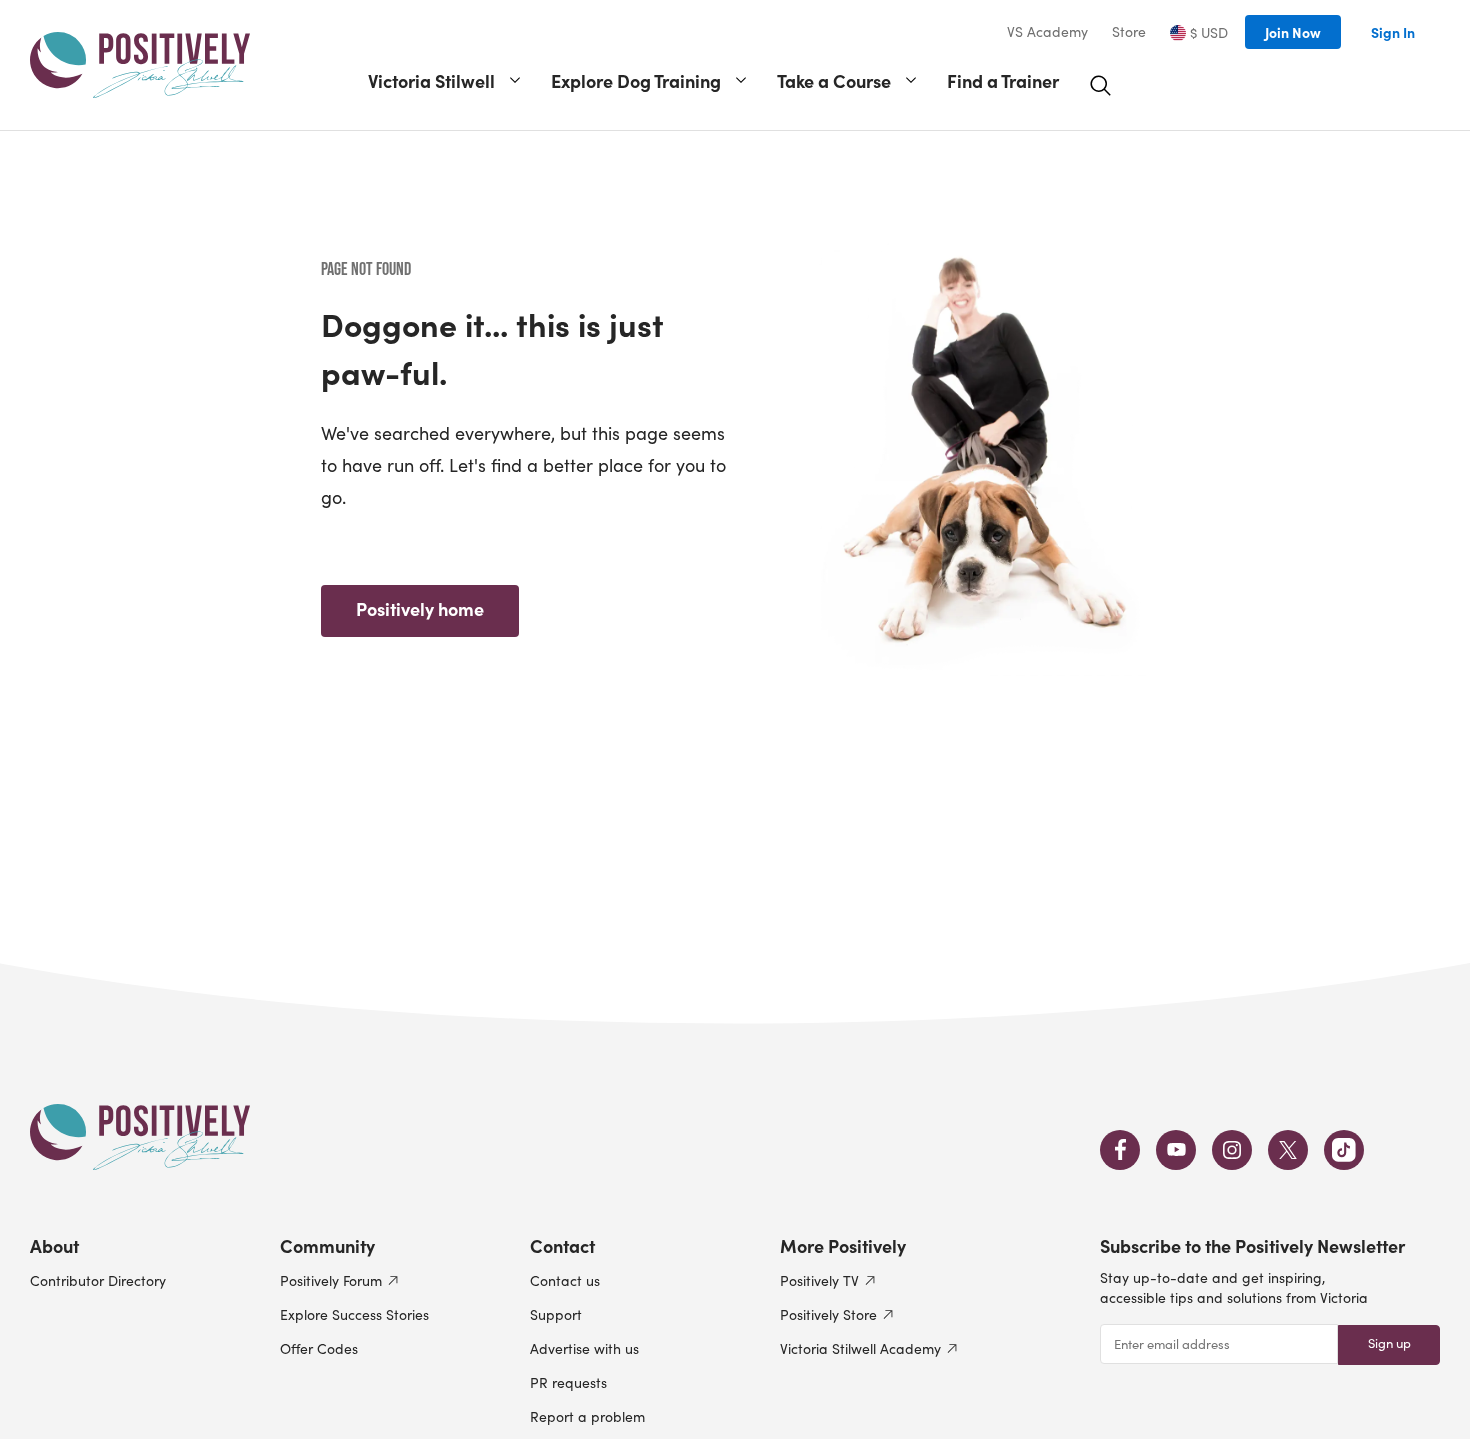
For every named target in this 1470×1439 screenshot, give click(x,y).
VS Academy (1047, 32)
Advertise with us (584, 1348)
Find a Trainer (1003, 80)
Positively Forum (331, 1280)
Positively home (420, 608)
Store (1129, 32)
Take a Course (834, 80)
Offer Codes (319, 1348)
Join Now (1293, 32)
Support (556, 1314)
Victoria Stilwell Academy (860, 1348)
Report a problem (587, 1416)
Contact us (565, 1280)
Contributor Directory (98, 1280)
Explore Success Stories (354, 1314)
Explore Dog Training (636, 80)
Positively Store (828, 1314)
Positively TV (819, 1280)
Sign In (1393, 32)
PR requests (568, 1382)
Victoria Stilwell (431, 80)
